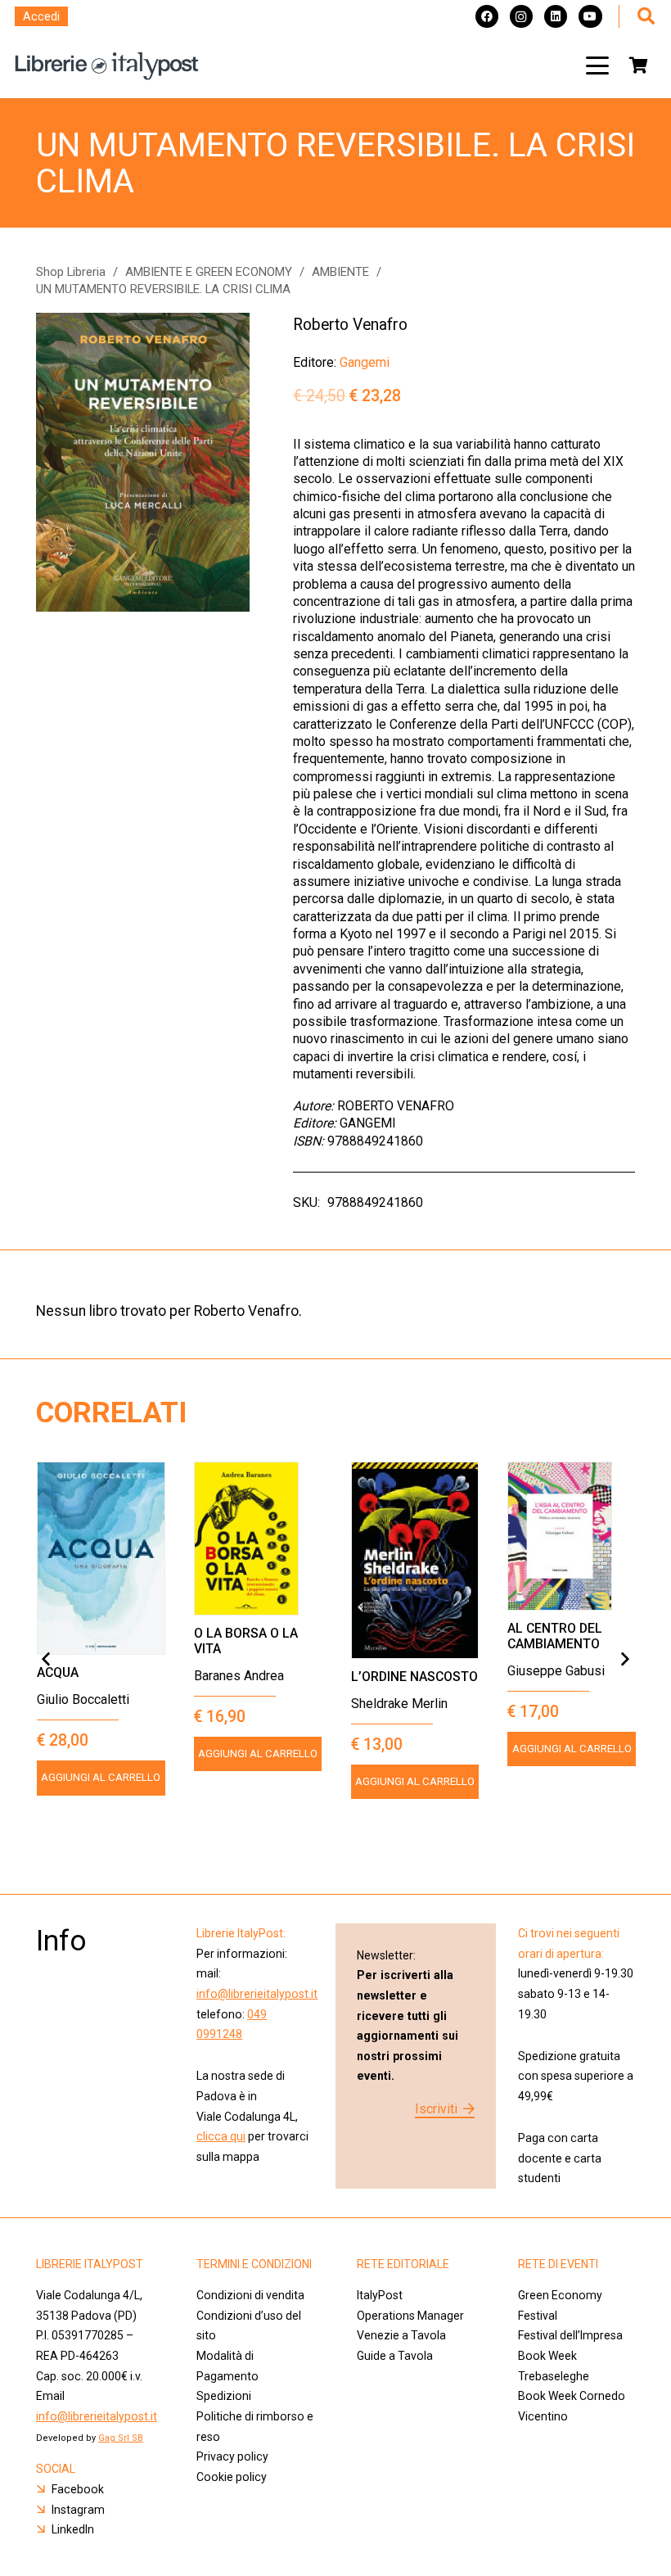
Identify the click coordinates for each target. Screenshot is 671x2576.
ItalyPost (380, 2295)
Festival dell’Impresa (570, 2335)
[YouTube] (590, 16)
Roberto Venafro (350, 325)
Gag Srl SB (121, 2438)
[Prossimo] (624, 1660)
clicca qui (221, 2136)
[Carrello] (638, 66)
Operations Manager (412, 2316)
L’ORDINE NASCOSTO (414, 1677)
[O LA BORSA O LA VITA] (258, 1539)
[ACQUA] (101, 1558)
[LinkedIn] (556, 16)
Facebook (78, 2489)
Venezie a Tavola (401, 2335)
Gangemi (365, 362)
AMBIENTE (340, 272)
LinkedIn (73, 2529)
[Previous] (47, 1660)
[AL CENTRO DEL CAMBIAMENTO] (572, 1536)
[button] (597, 66)
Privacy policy (232, 2456)
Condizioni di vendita (250, 2295)
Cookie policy (232, 2477)
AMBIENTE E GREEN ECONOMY (209, 272)
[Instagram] (521, 16)
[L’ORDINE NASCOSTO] (415, 1560)
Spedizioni (224, 2396)
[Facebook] (487, 16)
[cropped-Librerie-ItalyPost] (107, 66)
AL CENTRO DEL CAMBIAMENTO (555, 1636)
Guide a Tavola (395, 2356)
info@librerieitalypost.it (257, 1994)
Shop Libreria (71, 272)
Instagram (78, 2510)
